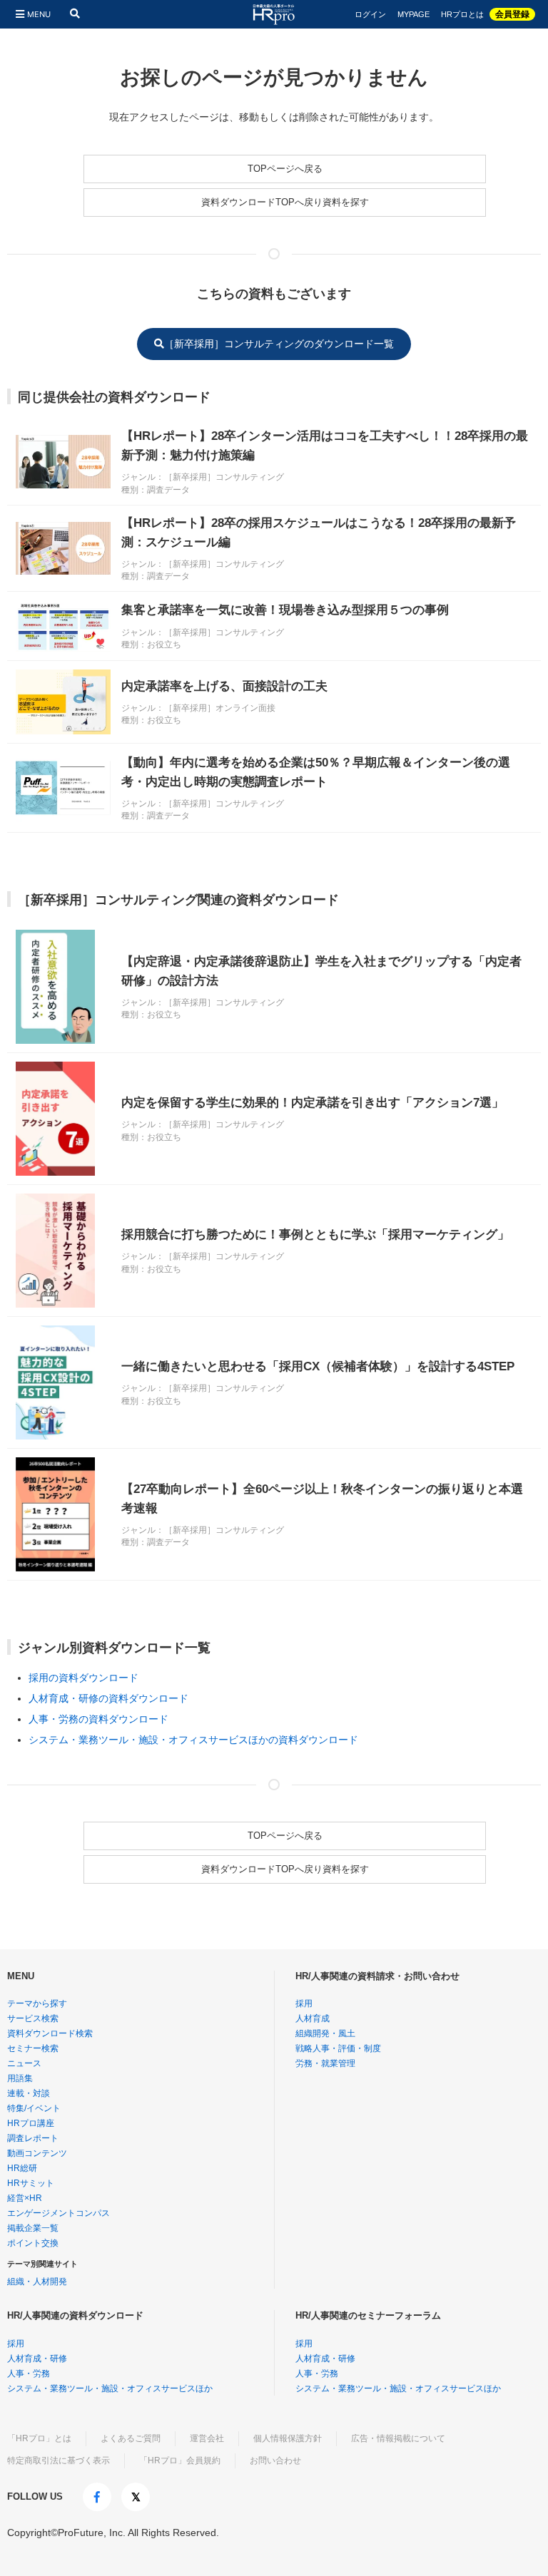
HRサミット (31, 2183)
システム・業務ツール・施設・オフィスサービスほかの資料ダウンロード (193, 1740)
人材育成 (313, 2018)
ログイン (370, 15)
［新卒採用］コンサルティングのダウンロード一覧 (279, 344)
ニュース (24, 2063)
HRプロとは (462, 15)
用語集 (20, 2078)
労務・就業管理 (325, 2063)
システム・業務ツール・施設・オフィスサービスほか (110, 2388)
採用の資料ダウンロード (83, 1678)
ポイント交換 (33, 2243)
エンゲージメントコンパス (59, 2213)
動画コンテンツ (37, 2153)
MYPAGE (413, 15)
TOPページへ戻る (285, 169)
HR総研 (22, 2168)
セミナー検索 (33, 2048)
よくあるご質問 (131, 2438)
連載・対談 (29, 2093)
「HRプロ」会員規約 (180, 2460)
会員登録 (512, 14)
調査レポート (33, 2138)
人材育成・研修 (37, 2359)
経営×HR (25, 2198)
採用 (304, 2003)
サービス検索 (33, 2018)
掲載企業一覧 (33, 2228)
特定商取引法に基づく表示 (59, 2460)
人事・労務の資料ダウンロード (98, 1719)
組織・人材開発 (37, 2282)
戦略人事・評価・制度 (338, 2048)
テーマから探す (37, 2003)
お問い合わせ (275, 2460)
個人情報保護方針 (288, 2438)
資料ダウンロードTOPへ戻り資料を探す (285, 202)
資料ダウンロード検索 (50, 2033)
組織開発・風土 (325, 2033)
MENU (39, 14)
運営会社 (207, 2438)
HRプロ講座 (31, 2123)
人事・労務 (29, 2374)
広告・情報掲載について (398, 2438)
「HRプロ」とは (39, 2438)
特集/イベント (34, 2108)
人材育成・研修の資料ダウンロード (108, 1698)
